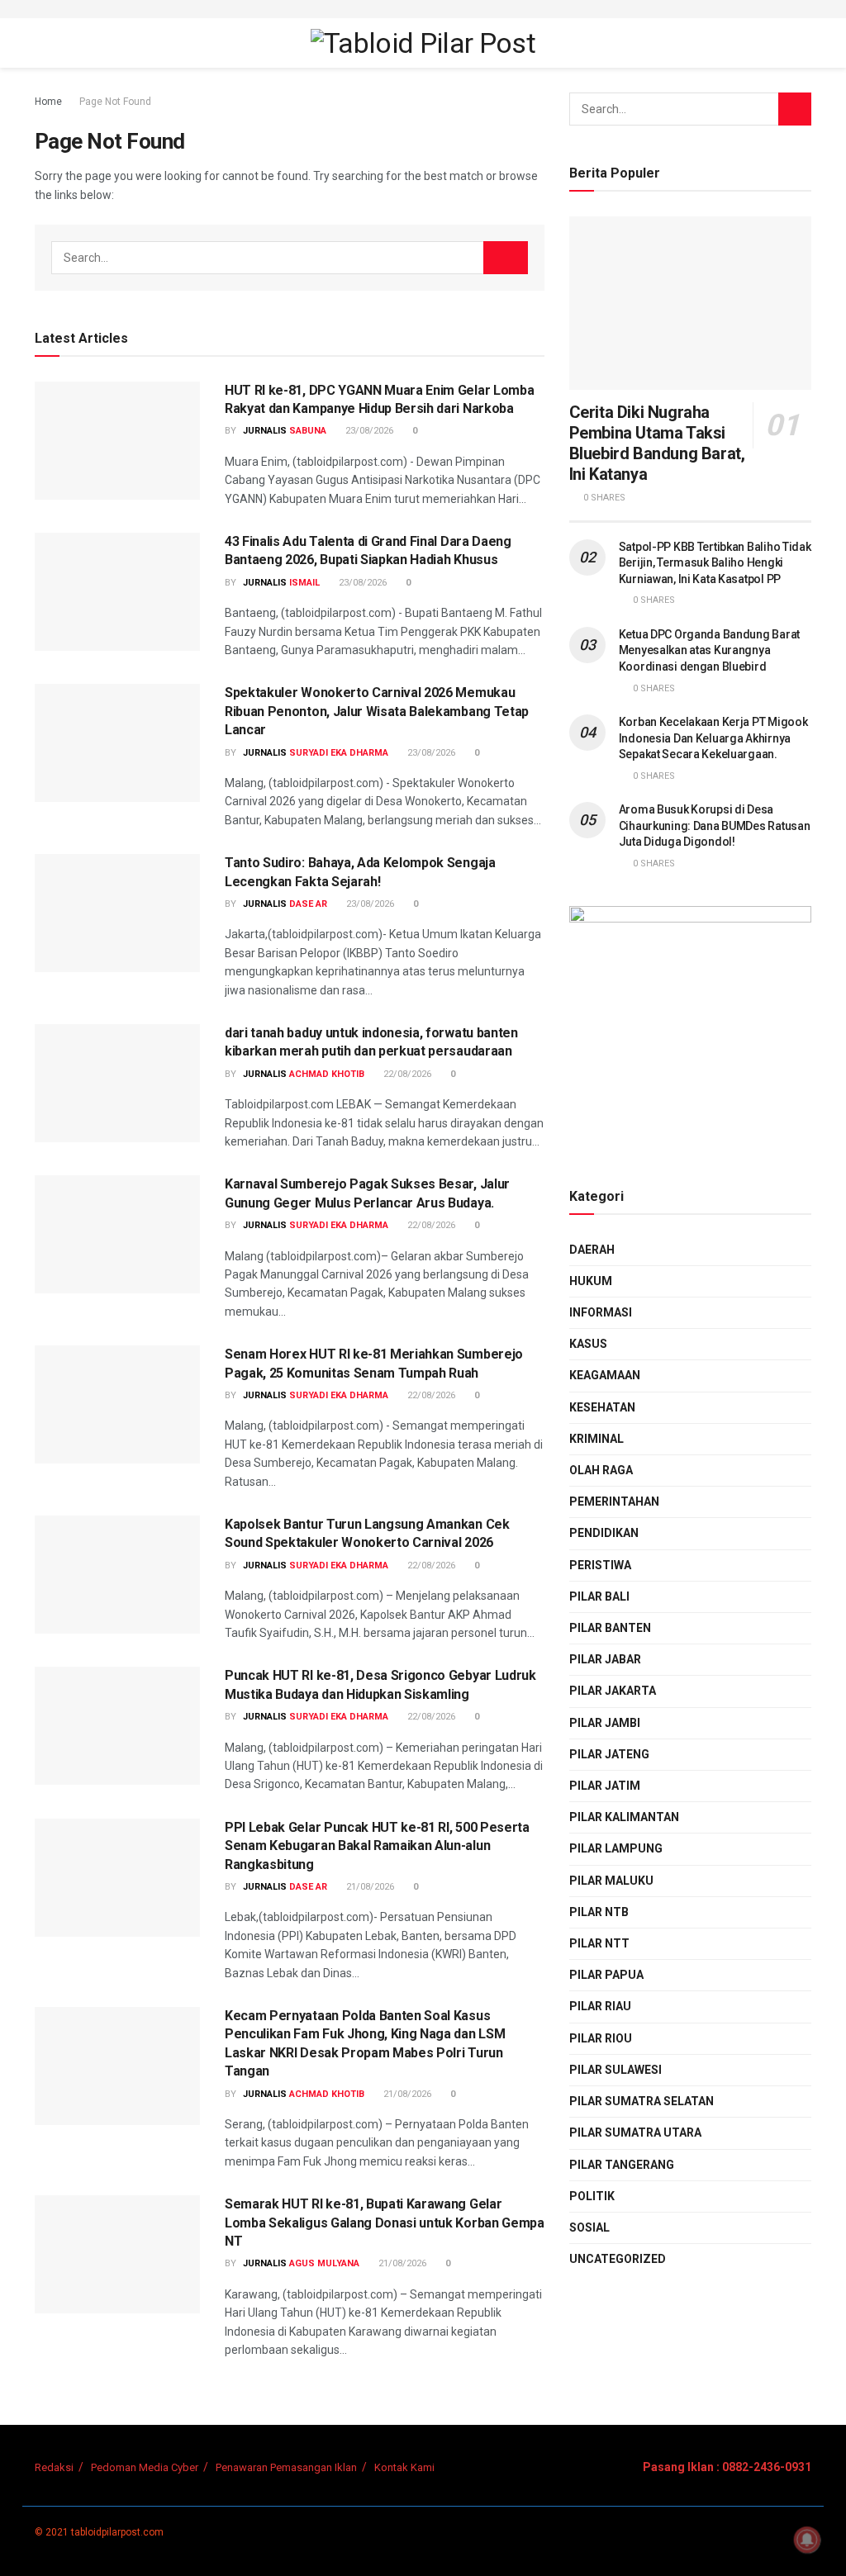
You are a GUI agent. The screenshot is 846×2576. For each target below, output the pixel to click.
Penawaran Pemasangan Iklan (286, 2467)
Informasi (601, 1312)
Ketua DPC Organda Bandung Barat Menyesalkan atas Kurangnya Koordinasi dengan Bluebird (709, 650)
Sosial (589, 2227)
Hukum (591, 1281)
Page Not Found (115, 102)
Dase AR (308, 904)
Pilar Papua (606, 1975)
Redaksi (54, 2467)
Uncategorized (618, 2259)
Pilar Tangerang (622, 2165)
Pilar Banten (610, 1628)
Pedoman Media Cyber (145, 2467)
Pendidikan (604, 1533)
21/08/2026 (369, 1887)
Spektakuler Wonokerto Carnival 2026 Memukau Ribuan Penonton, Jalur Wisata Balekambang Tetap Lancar (377, 711)
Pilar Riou (601, 2038)
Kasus (588, 1344)
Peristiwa (600, 1565)
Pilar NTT (599, 1943)
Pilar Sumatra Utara (635, 2132)
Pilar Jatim (605, 1786)
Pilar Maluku (611, 1881)
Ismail (304, 583)
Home (48, 102)
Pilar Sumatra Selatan (642, 2101)
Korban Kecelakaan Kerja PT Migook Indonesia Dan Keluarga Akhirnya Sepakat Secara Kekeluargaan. (713, 738)
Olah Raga (601, 1470)
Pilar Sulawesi (615, 2070)
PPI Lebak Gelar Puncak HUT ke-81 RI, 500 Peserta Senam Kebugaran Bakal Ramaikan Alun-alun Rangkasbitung (377, 1846)
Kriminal (596, 1439)
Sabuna (308, 431)
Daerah (592, 1250)
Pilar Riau (600, 2006)
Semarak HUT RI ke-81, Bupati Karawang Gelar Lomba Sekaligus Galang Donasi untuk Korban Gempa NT (385, 2223)
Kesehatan (602, 1407)
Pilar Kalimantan (624, 1817)
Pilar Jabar (605, 1659)
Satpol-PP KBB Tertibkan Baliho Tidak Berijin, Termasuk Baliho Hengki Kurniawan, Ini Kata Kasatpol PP (715, 563)
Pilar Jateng (609, 1754)
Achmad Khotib (327, 1074)
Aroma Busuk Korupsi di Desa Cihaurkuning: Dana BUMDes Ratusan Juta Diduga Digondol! (715, 825)
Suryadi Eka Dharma (339, 753)
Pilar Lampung (616, 1848)
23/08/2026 (368, 431)
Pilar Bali (599, 1596)
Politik (592, 2196)
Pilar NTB (599, 1912)
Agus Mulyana (324, 2263)
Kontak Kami (404, 2467)
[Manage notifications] (807, 2540)
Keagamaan (605, 1375)
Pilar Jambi (605, 1723)
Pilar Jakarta (613, 1691)
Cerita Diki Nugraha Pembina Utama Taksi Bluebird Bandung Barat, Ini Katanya (657, 443)
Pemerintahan (614, 1501)
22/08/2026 (406, 1074)
